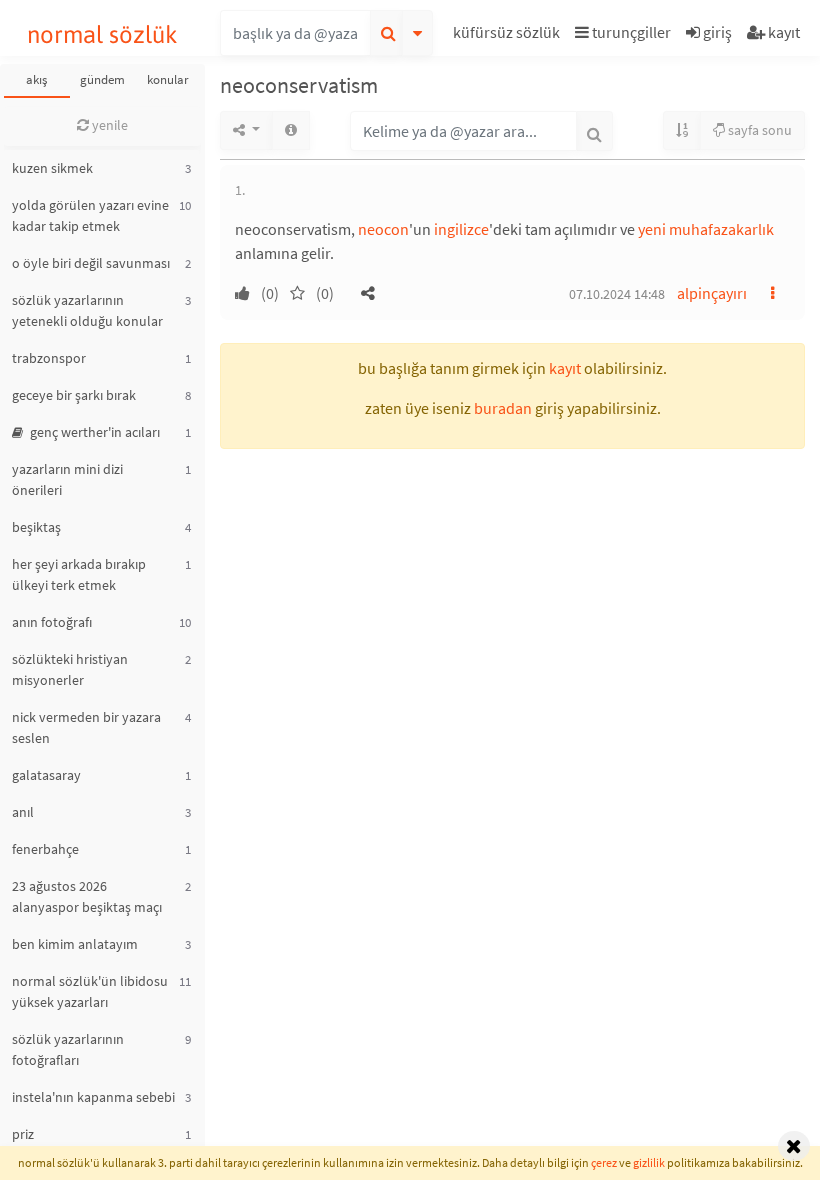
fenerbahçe (45, 849)
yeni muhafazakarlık (706, 229)
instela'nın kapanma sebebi (93, 1097)
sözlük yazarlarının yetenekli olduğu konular (87, 310)
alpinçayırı (712, 293)
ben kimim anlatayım (75, 944)
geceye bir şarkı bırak (74, 395)
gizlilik (649, 1162)
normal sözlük (102, 34)
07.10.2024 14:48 (617, 294)
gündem (102, 79)
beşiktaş (36, 527)
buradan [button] (503, 408)
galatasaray (46, 775)
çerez (604, 1162)
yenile (108, 125)
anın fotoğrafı (52, 622)
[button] (509, 35)
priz (23, 1134)
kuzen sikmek (52, 168)
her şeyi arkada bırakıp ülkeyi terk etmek (79, 574)
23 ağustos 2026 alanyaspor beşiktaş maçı (87, 896)
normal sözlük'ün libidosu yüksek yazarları (90, 991)
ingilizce (461, 229)
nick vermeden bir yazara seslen (86, 727)
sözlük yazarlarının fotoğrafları (68, 1049)
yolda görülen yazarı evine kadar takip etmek (90, 215)
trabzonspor (49, 358)
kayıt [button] (565, 368)
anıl (23, 812)
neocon (383, 229)
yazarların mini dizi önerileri (67, 479)
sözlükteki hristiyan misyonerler (70, 669)
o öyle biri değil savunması (91, 263)
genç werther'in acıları (93, 432)
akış (36, 79)
